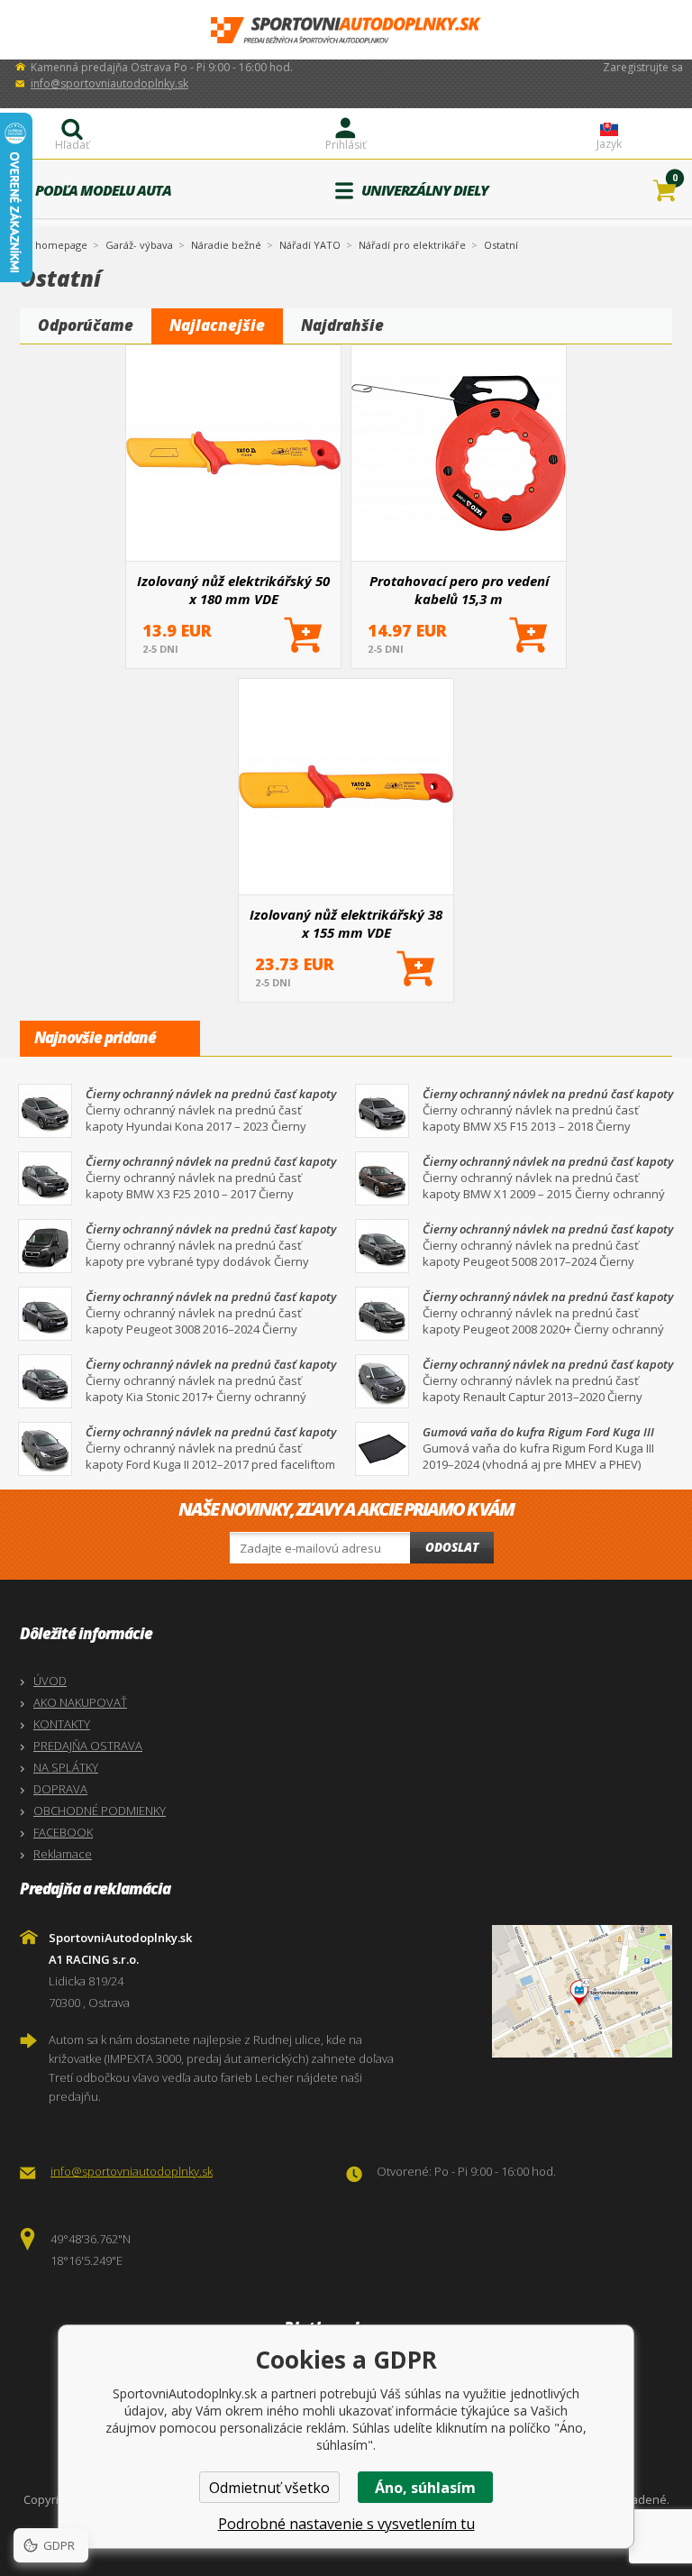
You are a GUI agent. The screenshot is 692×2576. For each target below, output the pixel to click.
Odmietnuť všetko (269, 2488)
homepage (61, 243)
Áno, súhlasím (425, 2488)
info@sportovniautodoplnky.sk (109, 83)
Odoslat (452, 1547)
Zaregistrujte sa (643, 67)
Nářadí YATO (310, 245)
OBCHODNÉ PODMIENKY (100, 1811)
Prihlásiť (346, 145)
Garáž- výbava (139, 245)
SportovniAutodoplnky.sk (346, 30)
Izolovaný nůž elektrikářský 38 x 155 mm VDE (346, 923)
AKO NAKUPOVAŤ (80, 1702)
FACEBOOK (63, 1832)
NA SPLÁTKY (66, 1767)
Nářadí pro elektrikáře (412, 245)
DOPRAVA (60, 1789)
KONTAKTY (62, 1724)
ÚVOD (50, 1681)
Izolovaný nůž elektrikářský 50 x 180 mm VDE (233, 590)
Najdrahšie (342, 325)
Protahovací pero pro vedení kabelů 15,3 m (459, 590)
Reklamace (63, 1854)
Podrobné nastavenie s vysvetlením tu (346, 2524)
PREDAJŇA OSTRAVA (88, 1746)
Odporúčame (86, 325)
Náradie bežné (226, 245)
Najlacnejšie (217, 325)
